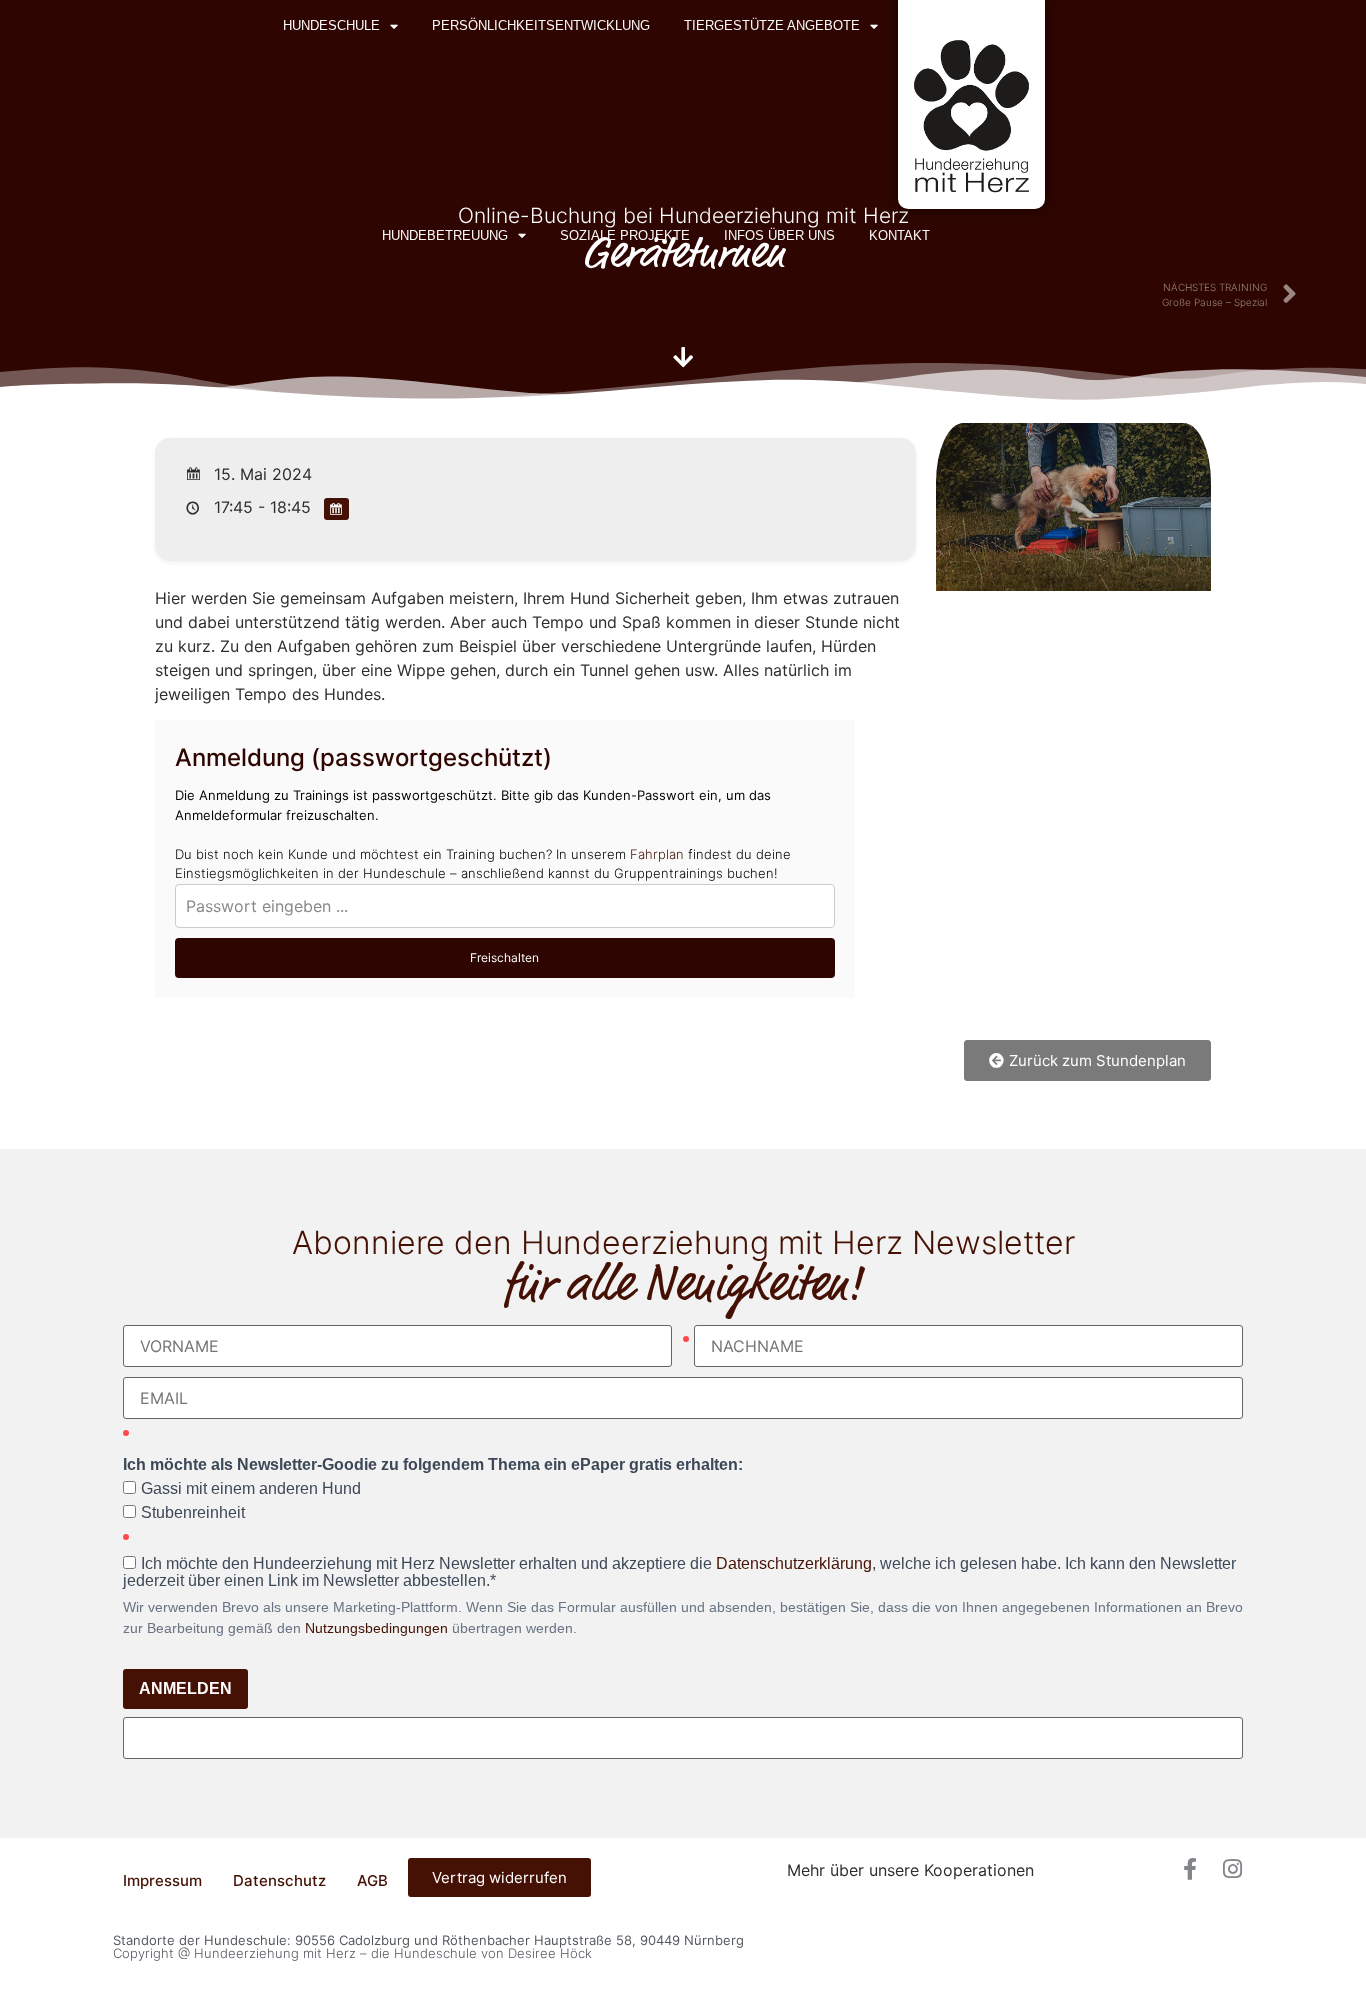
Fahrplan (657, 854)
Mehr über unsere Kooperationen (910, 1870)
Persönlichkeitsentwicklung (541, 25)
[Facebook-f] (1190, 1869)
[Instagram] (1232, 1869)
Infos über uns (779, 235)
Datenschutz (279, 1880)
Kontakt (899, 235)
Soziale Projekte (625, 235)
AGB (372, 1880)
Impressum (162, 1880)
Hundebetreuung (445, 235)
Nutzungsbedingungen (376, 1628)
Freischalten (504, 957)
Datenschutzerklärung (794, 1563)
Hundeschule (331, 25)
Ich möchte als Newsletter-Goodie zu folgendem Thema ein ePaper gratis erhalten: (433, 1465)
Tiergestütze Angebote (772, 25)
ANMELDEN (185, 1688)
